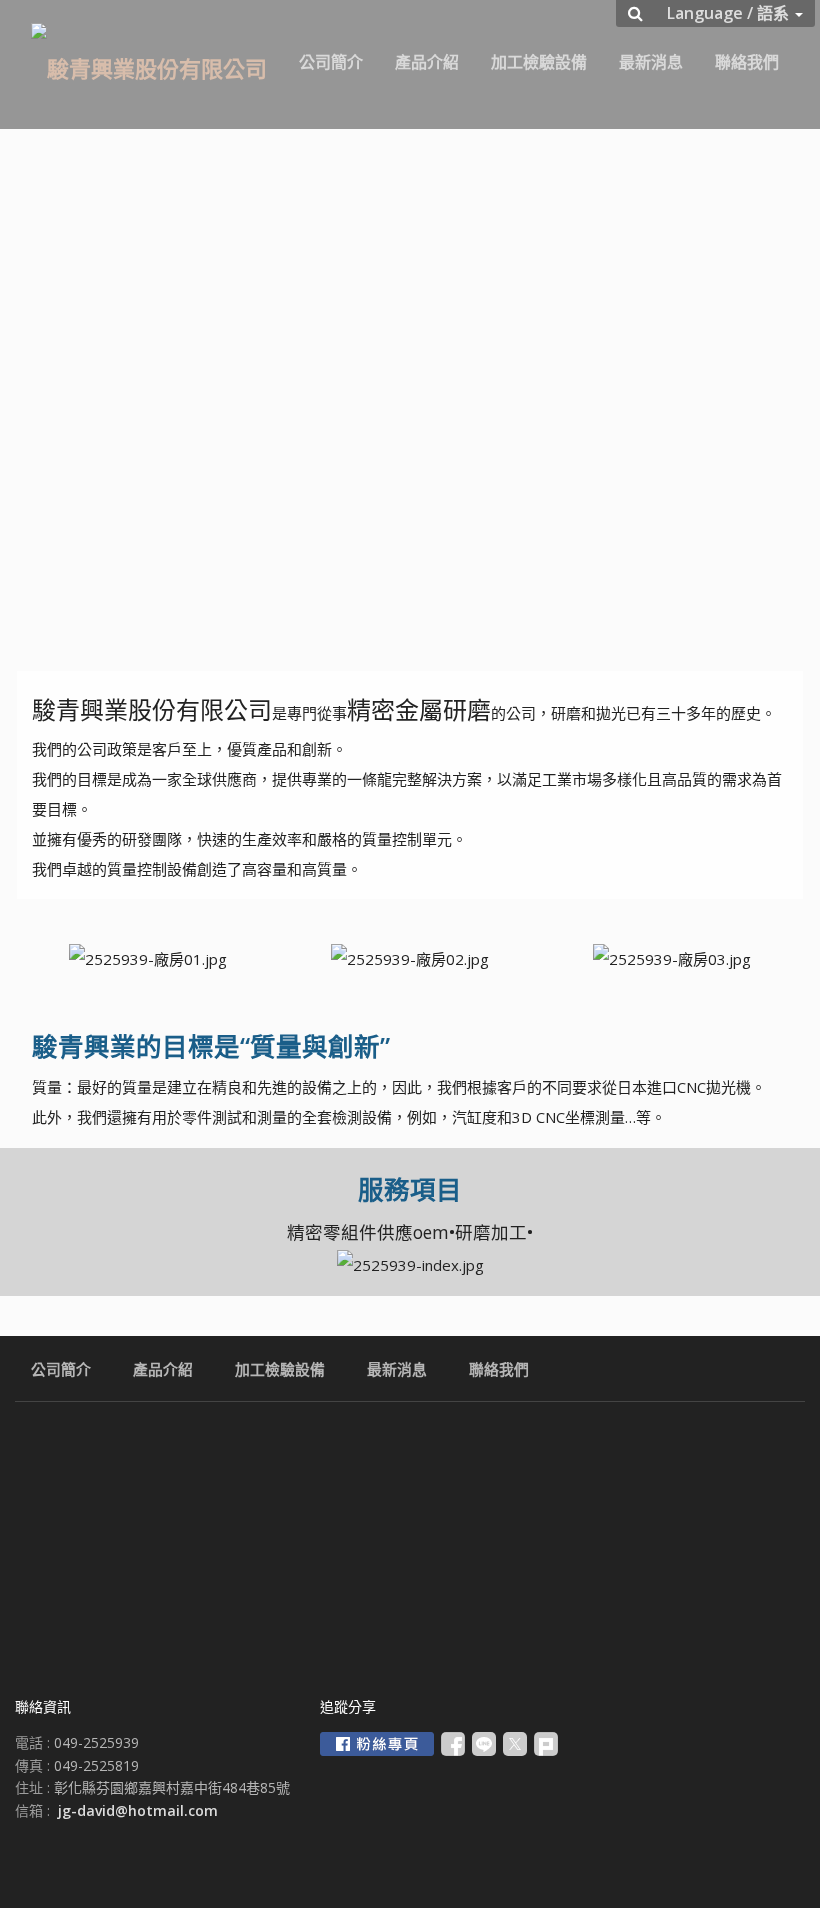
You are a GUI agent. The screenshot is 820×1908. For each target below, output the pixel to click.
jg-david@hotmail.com (138, 1810)
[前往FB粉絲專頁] (377, 1744)
